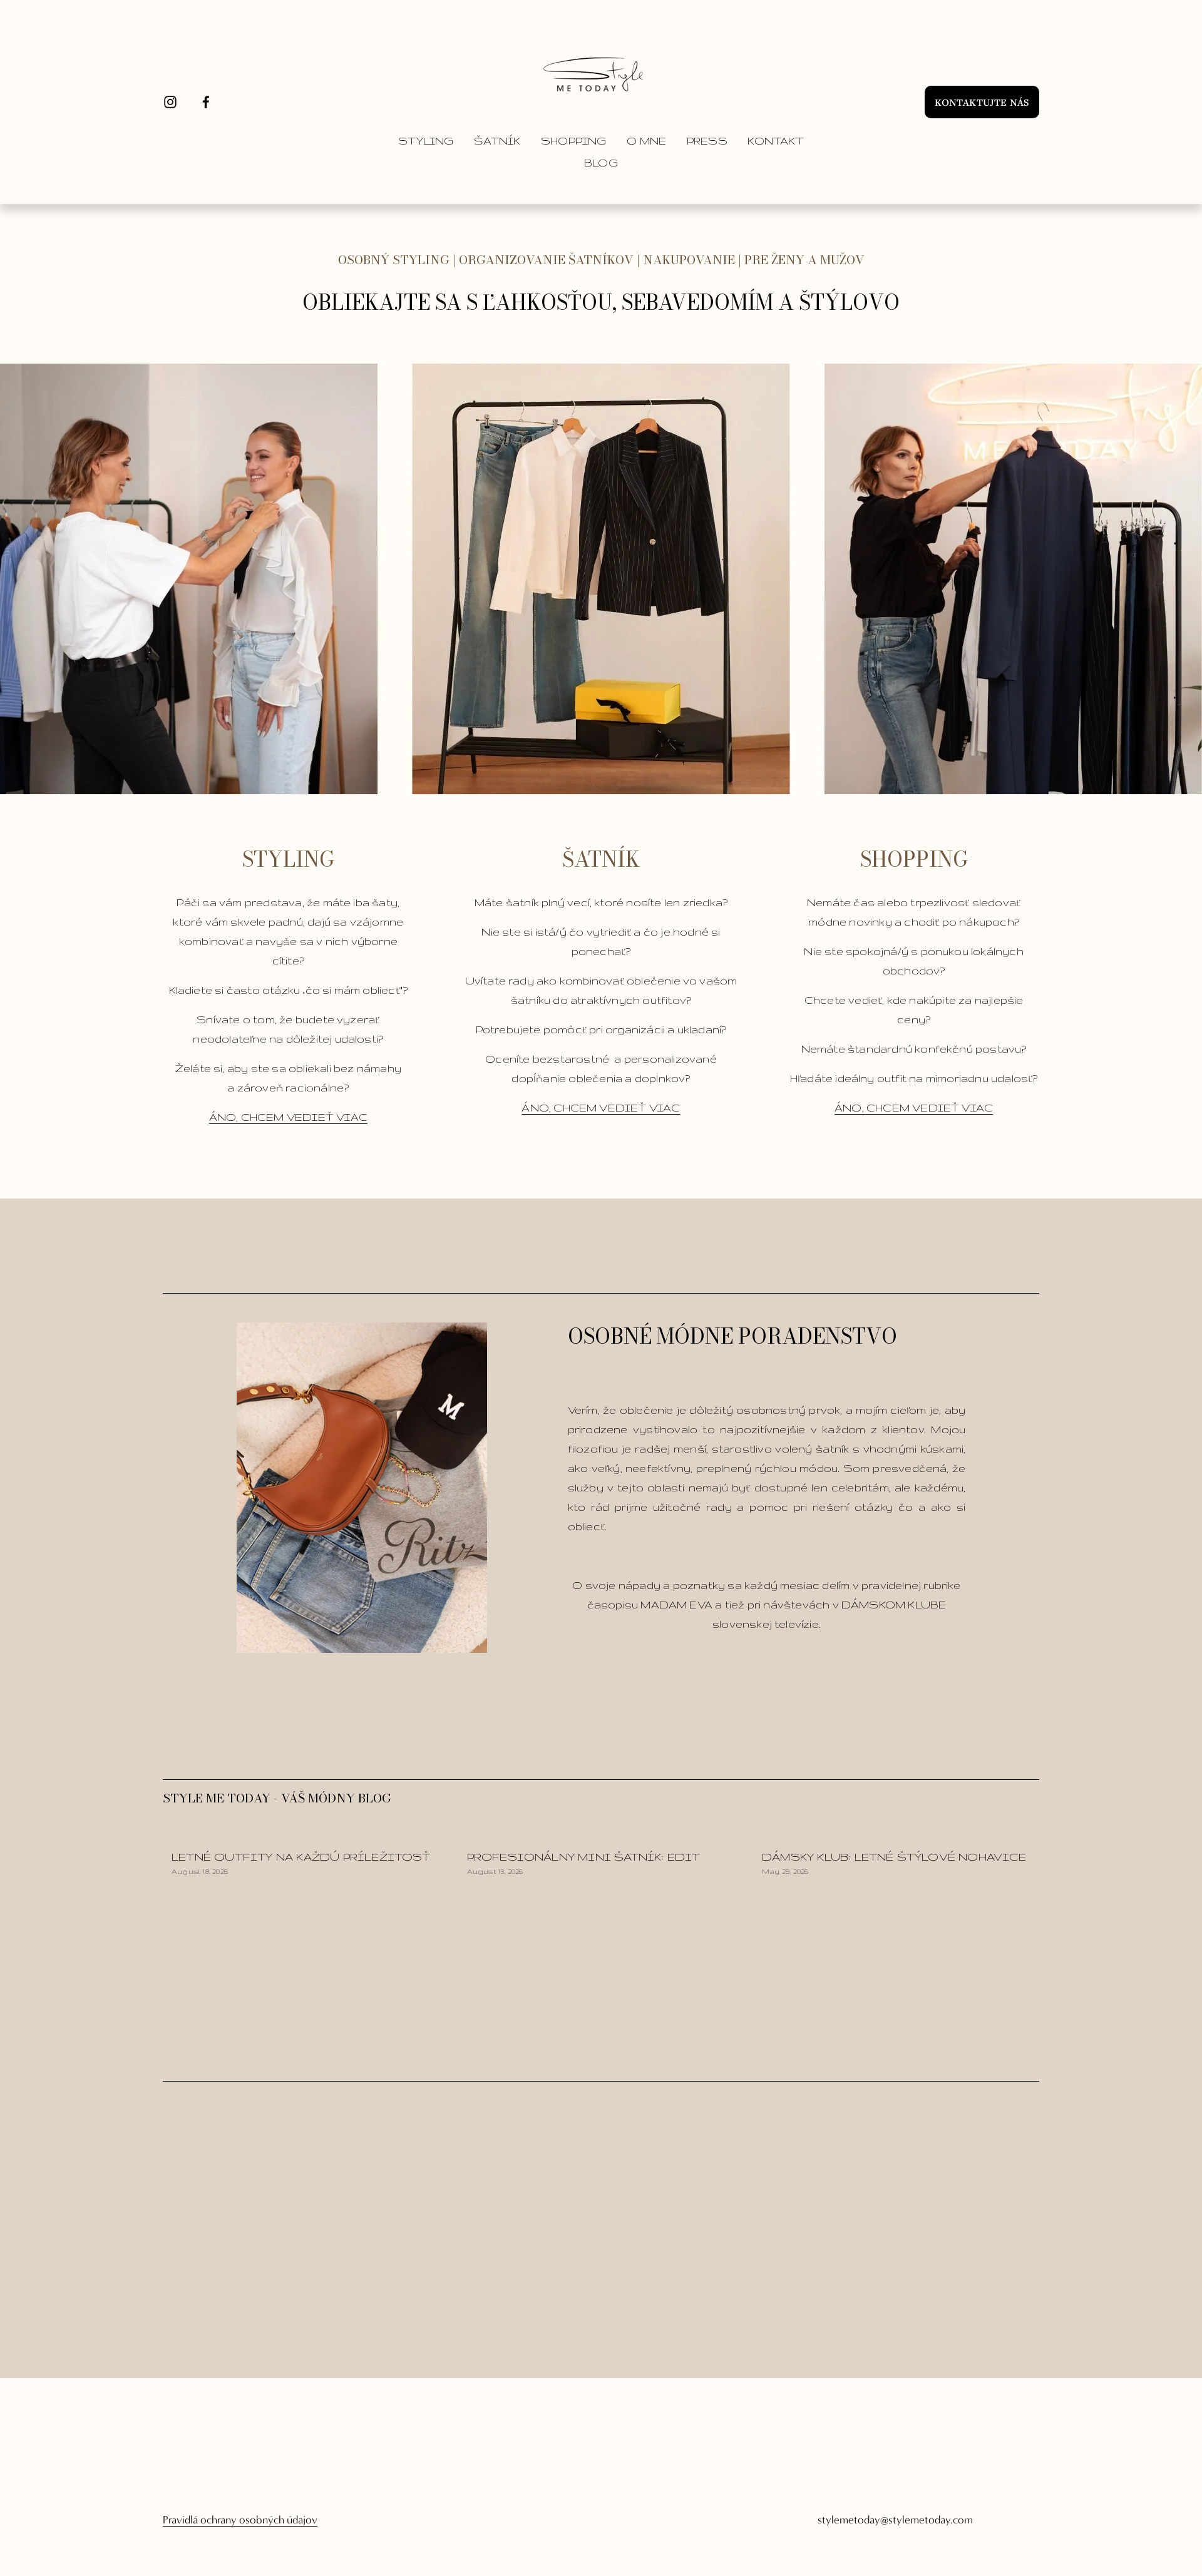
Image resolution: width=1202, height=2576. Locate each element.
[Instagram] (170, 102)
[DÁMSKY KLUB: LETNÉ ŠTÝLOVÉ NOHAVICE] (901, 1835)
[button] (1018, 1815)
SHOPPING (574, 141)
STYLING (426, 141)
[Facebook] (206, 102)
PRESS (707, 141)
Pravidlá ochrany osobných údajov (240, 2520)
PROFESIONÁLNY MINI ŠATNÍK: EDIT (584, 1857)
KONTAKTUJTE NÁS (982, 102)
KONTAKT (775, 141)
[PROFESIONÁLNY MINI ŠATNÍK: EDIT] (606, 1835)
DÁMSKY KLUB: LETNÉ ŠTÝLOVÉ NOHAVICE (894, 1857)
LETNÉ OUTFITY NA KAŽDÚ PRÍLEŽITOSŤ (301, 1857)
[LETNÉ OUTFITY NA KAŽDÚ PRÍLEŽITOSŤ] (310, 1835)
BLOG (601, 163)
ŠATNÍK (497, 141)
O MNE (646, 141)
